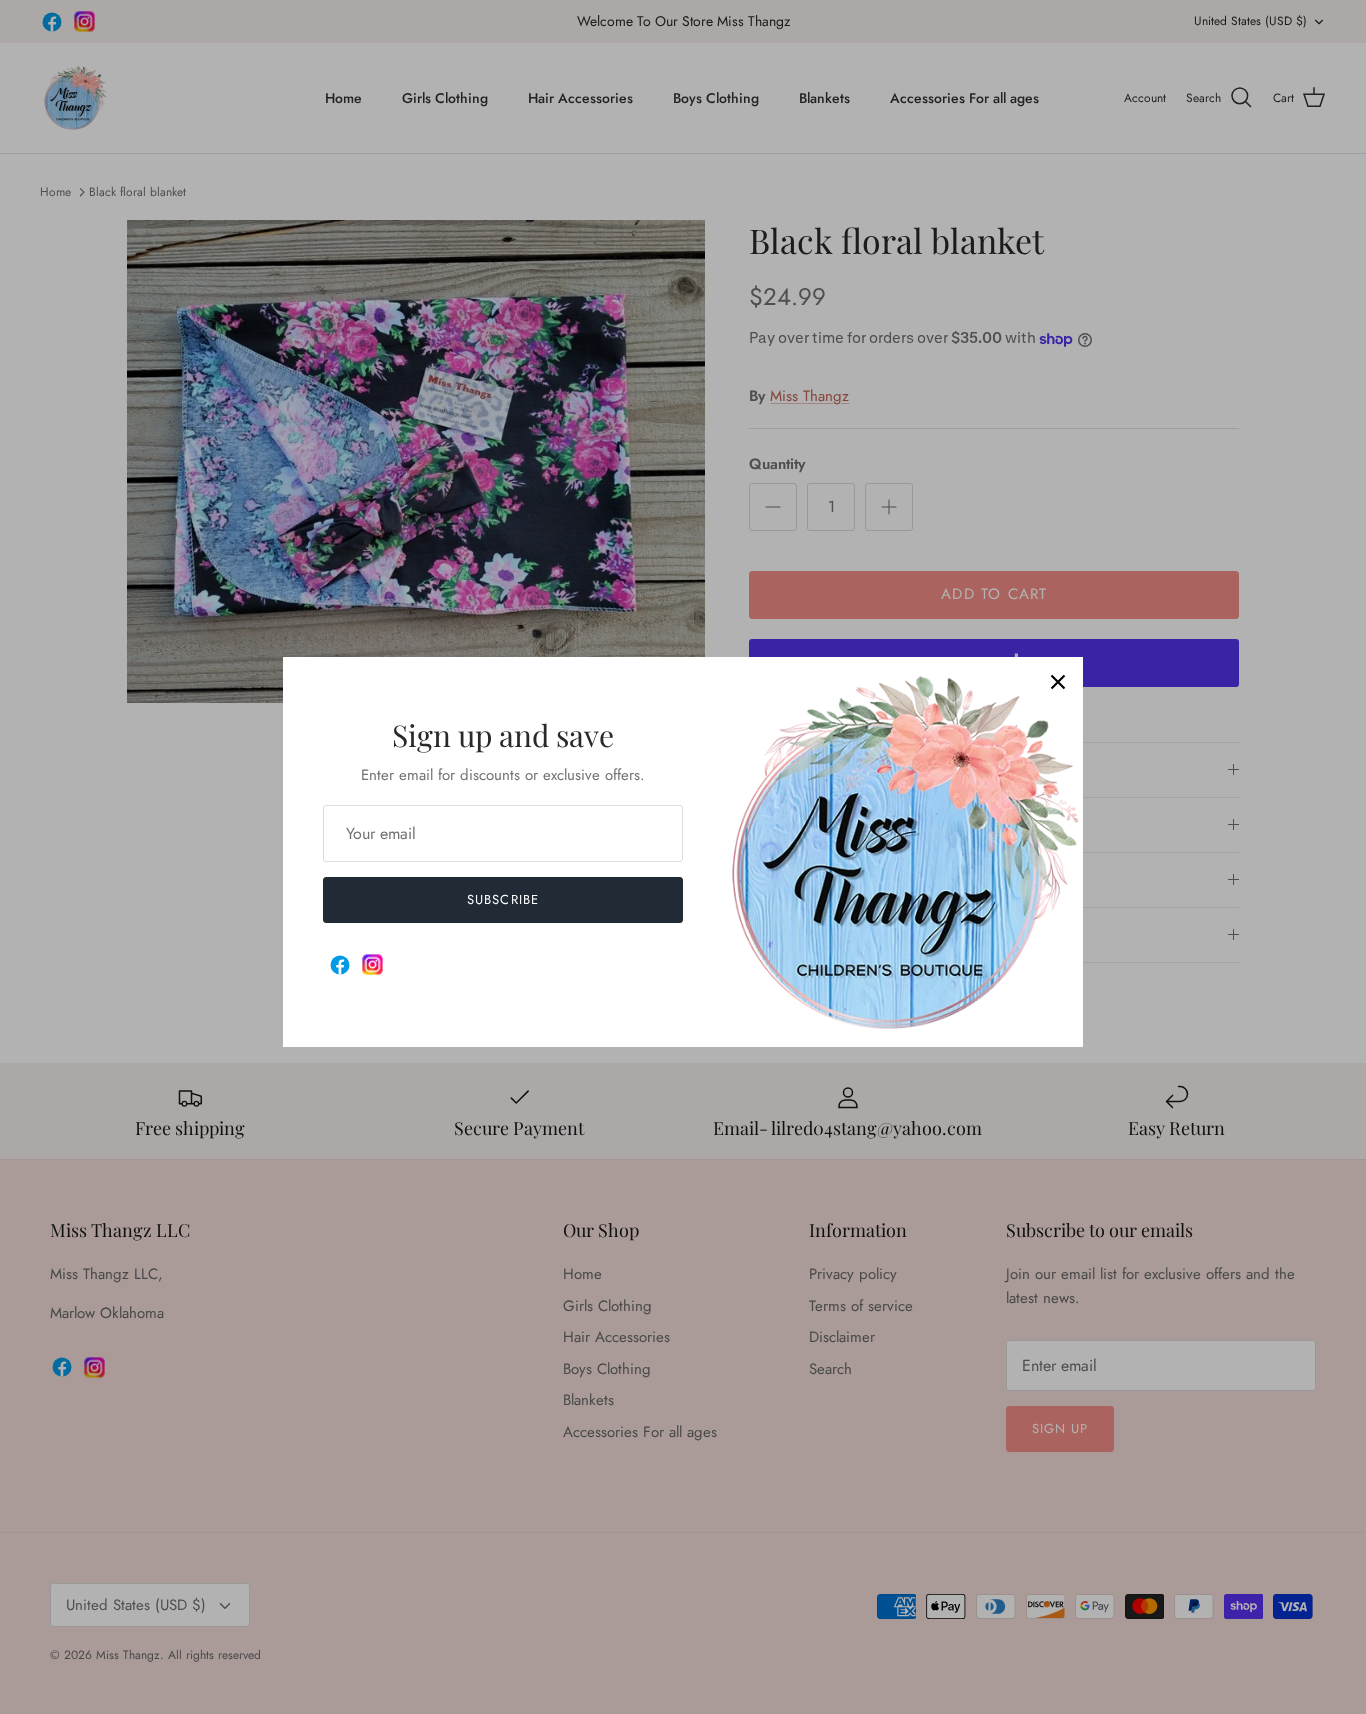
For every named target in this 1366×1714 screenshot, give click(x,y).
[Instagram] (372, 964)
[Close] (1058, 682)
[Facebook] (340, 965)
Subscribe (502, 899)
